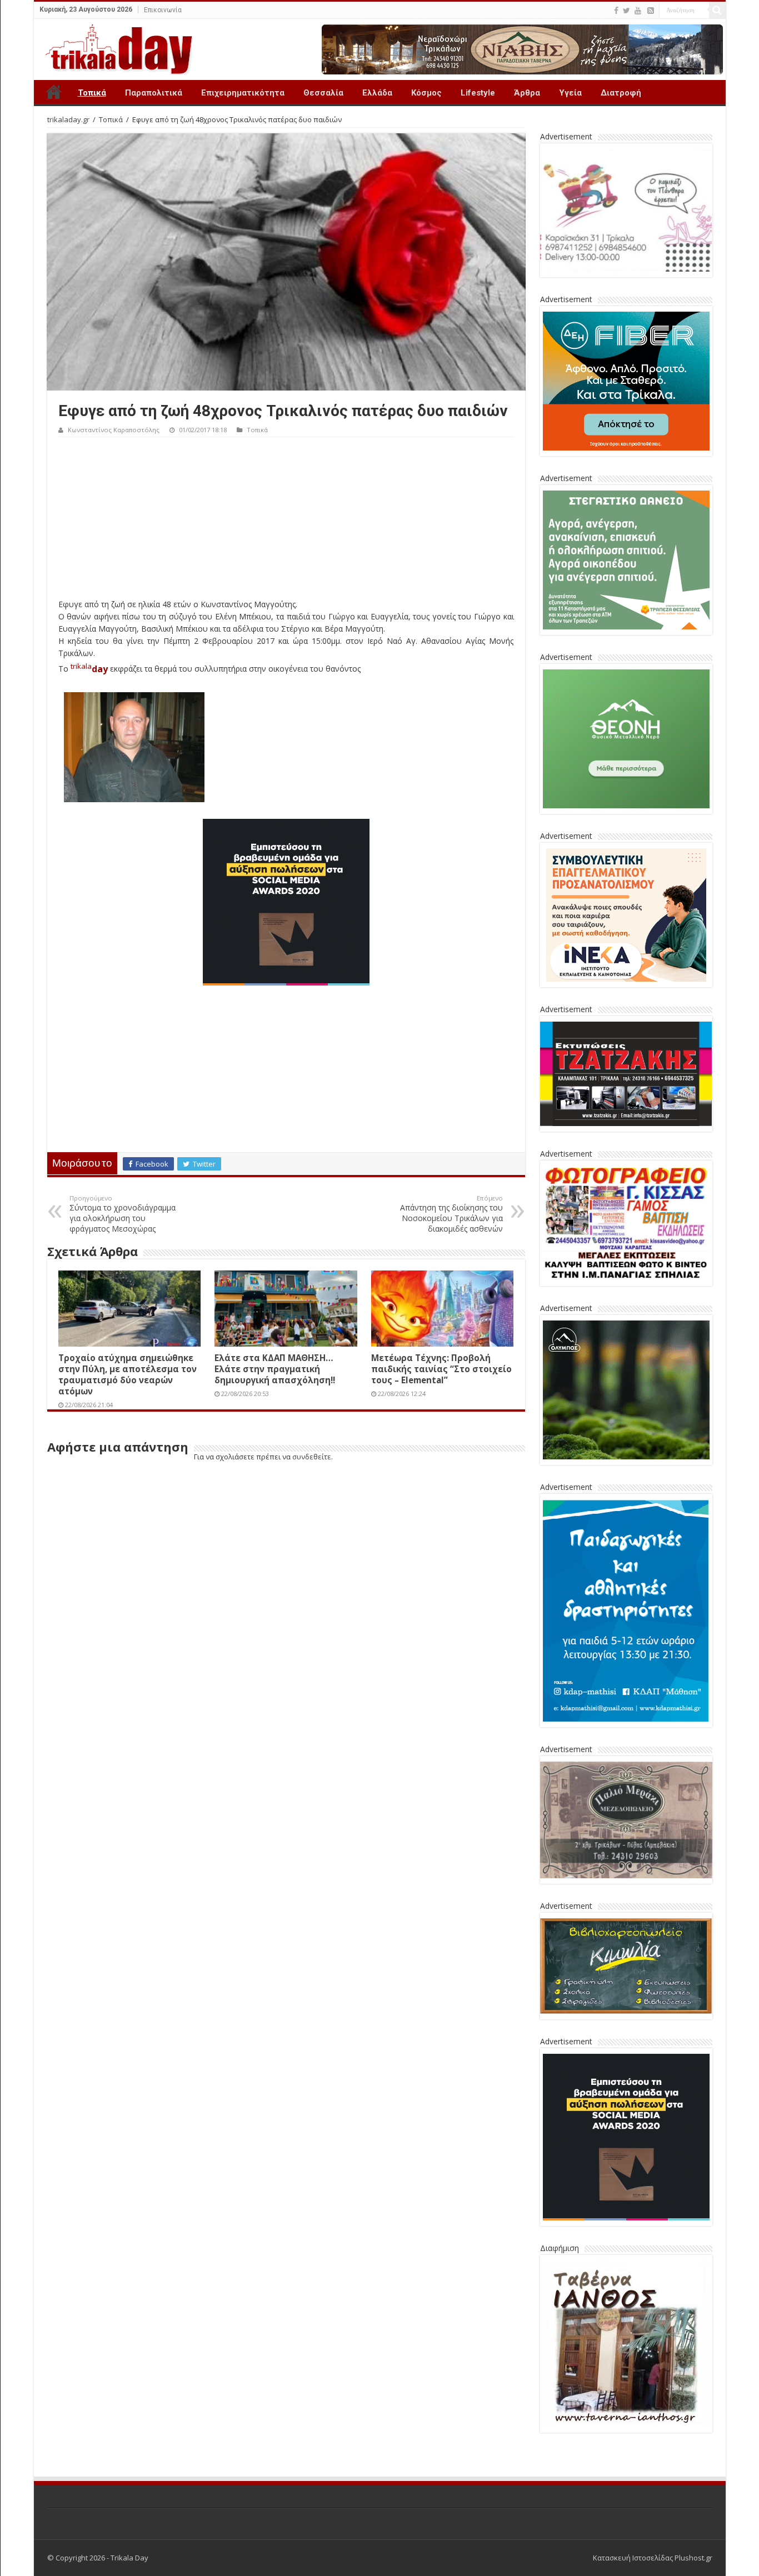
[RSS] (651, 11)
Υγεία (570, 93)
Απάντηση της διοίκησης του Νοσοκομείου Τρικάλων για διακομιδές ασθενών (451, 1214)
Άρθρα (527, 93)
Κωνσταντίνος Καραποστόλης (114, 430)
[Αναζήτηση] (717, 10)
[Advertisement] (286, 521)
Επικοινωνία (163, 10)
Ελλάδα (377, 93)
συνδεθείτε (312, 1457)
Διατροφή (621, 93)
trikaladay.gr (68, 119)
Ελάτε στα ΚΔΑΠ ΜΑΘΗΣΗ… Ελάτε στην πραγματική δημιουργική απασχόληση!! (275, 1369)
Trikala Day (54, 92)
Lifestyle (478, 93)
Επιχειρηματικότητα (243, 93)
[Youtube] (638, 11)
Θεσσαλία (323, 93)
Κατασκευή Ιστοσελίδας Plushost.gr (653, 2558)
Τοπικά (92, 93)
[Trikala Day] (114, 47)
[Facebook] (616, 11)
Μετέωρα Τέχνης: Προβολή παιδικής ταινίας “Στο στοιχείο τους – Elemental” (441, 1369)
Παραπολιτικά (154, 93)
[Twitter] (626, 11)
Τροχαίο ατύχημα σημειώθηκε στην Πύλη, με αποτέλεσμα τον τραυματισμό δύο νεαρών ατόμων (128, 1374)
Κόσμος (426, 93)
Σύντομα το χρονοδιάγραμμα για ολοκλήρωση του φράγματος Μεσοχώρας (123, 1214)
